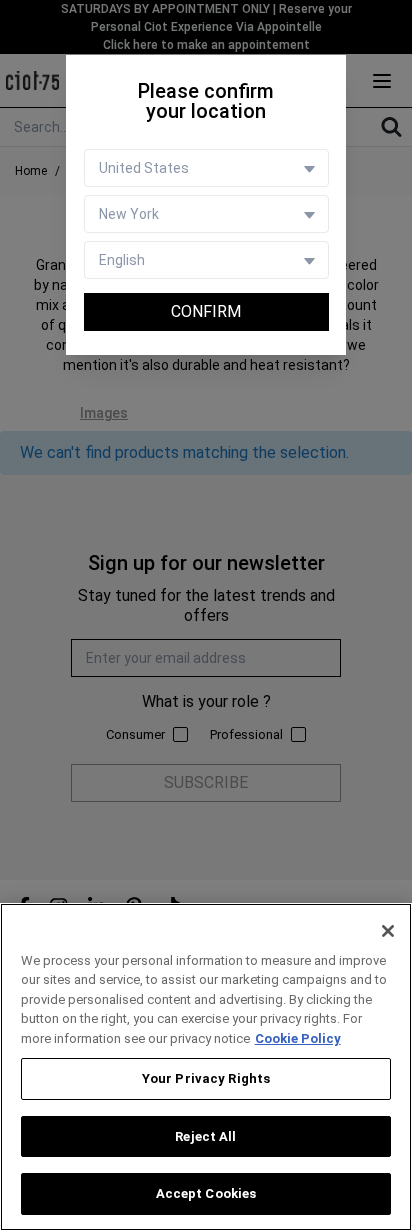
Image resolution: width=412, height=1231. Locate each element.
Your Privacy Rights (206, 1078)
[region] (206, 1067)
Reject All (205, 1136)
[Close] (388, 931)
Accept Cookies (206, 1193)
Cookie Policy (298, 1038)
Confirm (206, 311)
